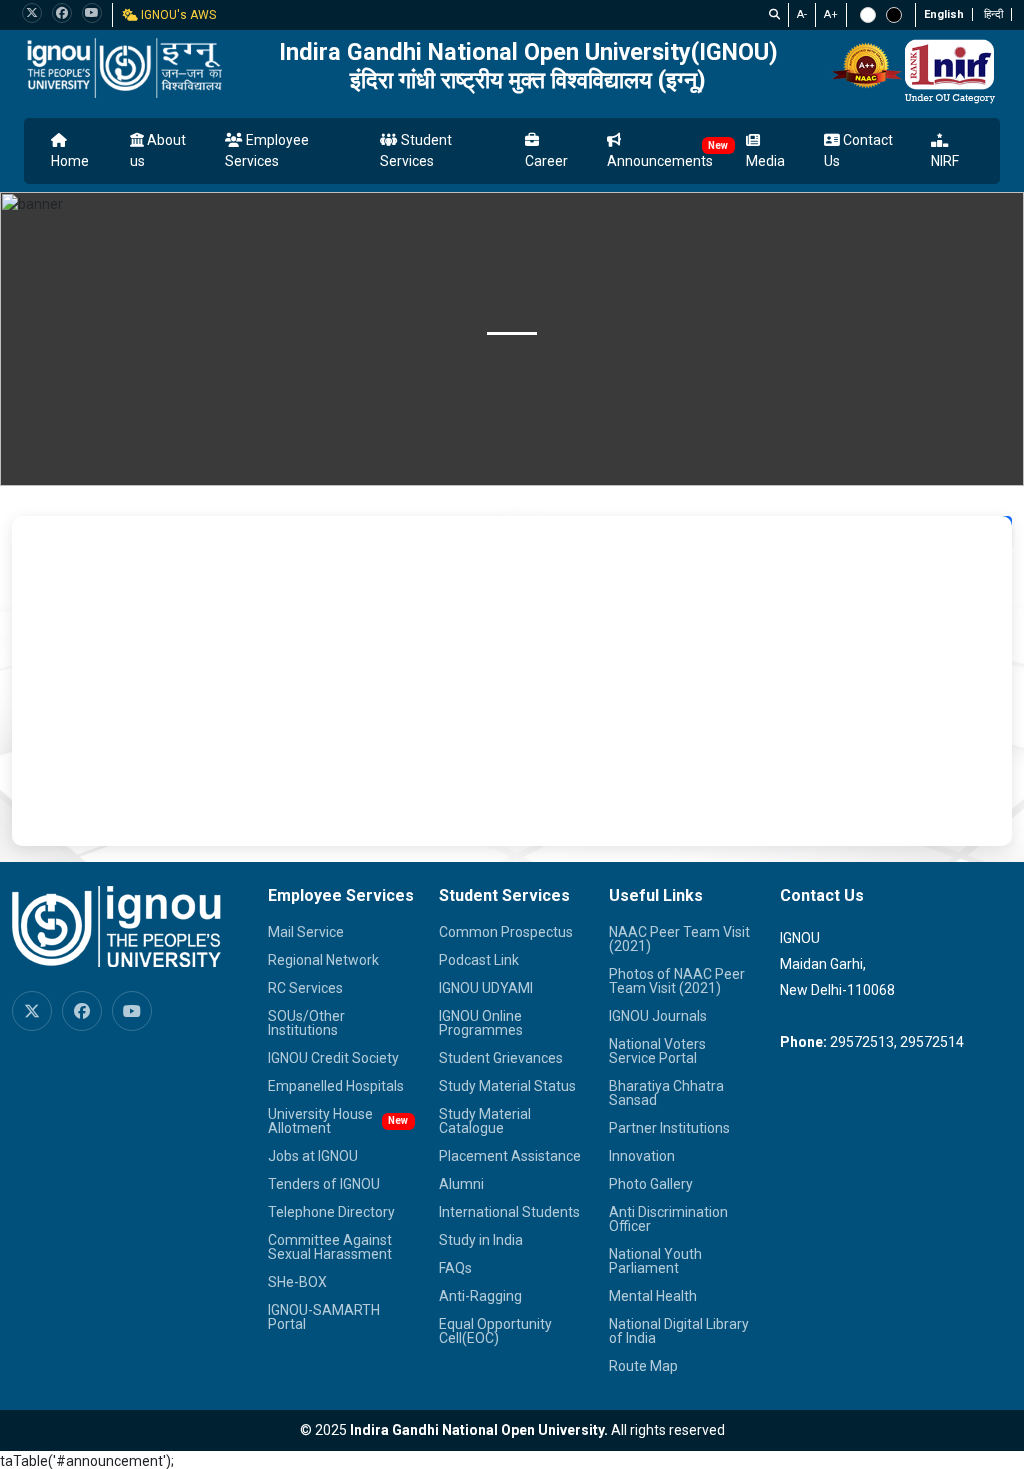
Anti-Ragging (480, 1296)
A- (802, 14)
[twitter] (32, 13)
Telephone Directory (331, 1212)
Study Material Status (507, 1086)
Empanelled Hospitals (336, 1086)
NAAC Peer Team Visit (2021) (679, 939)
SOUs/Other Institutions (306, 1023)
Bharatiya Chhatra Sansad (666, 1093)
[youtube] (92, 13)
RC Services (305, 988)
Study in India (481, 1240)
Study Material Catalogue (485, 1121)
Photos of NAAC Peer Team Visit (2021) (677, 981)
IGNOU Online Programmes (481, 1023)
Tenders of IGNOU (324, 1184)
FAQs (455, 1268)
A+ (831, 14)
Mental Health (653, 1296)
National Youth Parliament (655, 1261)
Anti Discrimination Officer (668, 1219)
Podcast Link (479, 960)
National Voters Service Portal (657, 1051)
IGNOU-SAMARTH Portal (324, 1317)
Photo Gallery (651, 1184)
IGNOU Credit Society (333, 1058)
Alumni (461, 1184)
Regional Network (323, 960)
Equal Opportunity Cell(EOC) (495, 1331)
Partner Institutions (669, 1128)
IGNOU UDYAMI (486, 988)
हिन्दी (993, 14)
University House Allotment (320, 1121)
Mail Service (306, 932)
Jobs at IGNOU (313, 1156)
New (718, 145)
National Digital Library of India (679, 1331)
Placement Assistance (510, 1156)
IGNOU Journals (658, 1016)
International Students (509, 1212)
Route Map (643, 1366)
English (944, 14)
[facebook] (62, 13)
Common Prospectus (506, 932)
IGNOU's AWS (177, 15)
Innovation (642, 1156)
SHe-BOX (297, 1282)
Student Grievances (501, 1058)
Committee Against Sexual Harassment (330, 1247)
